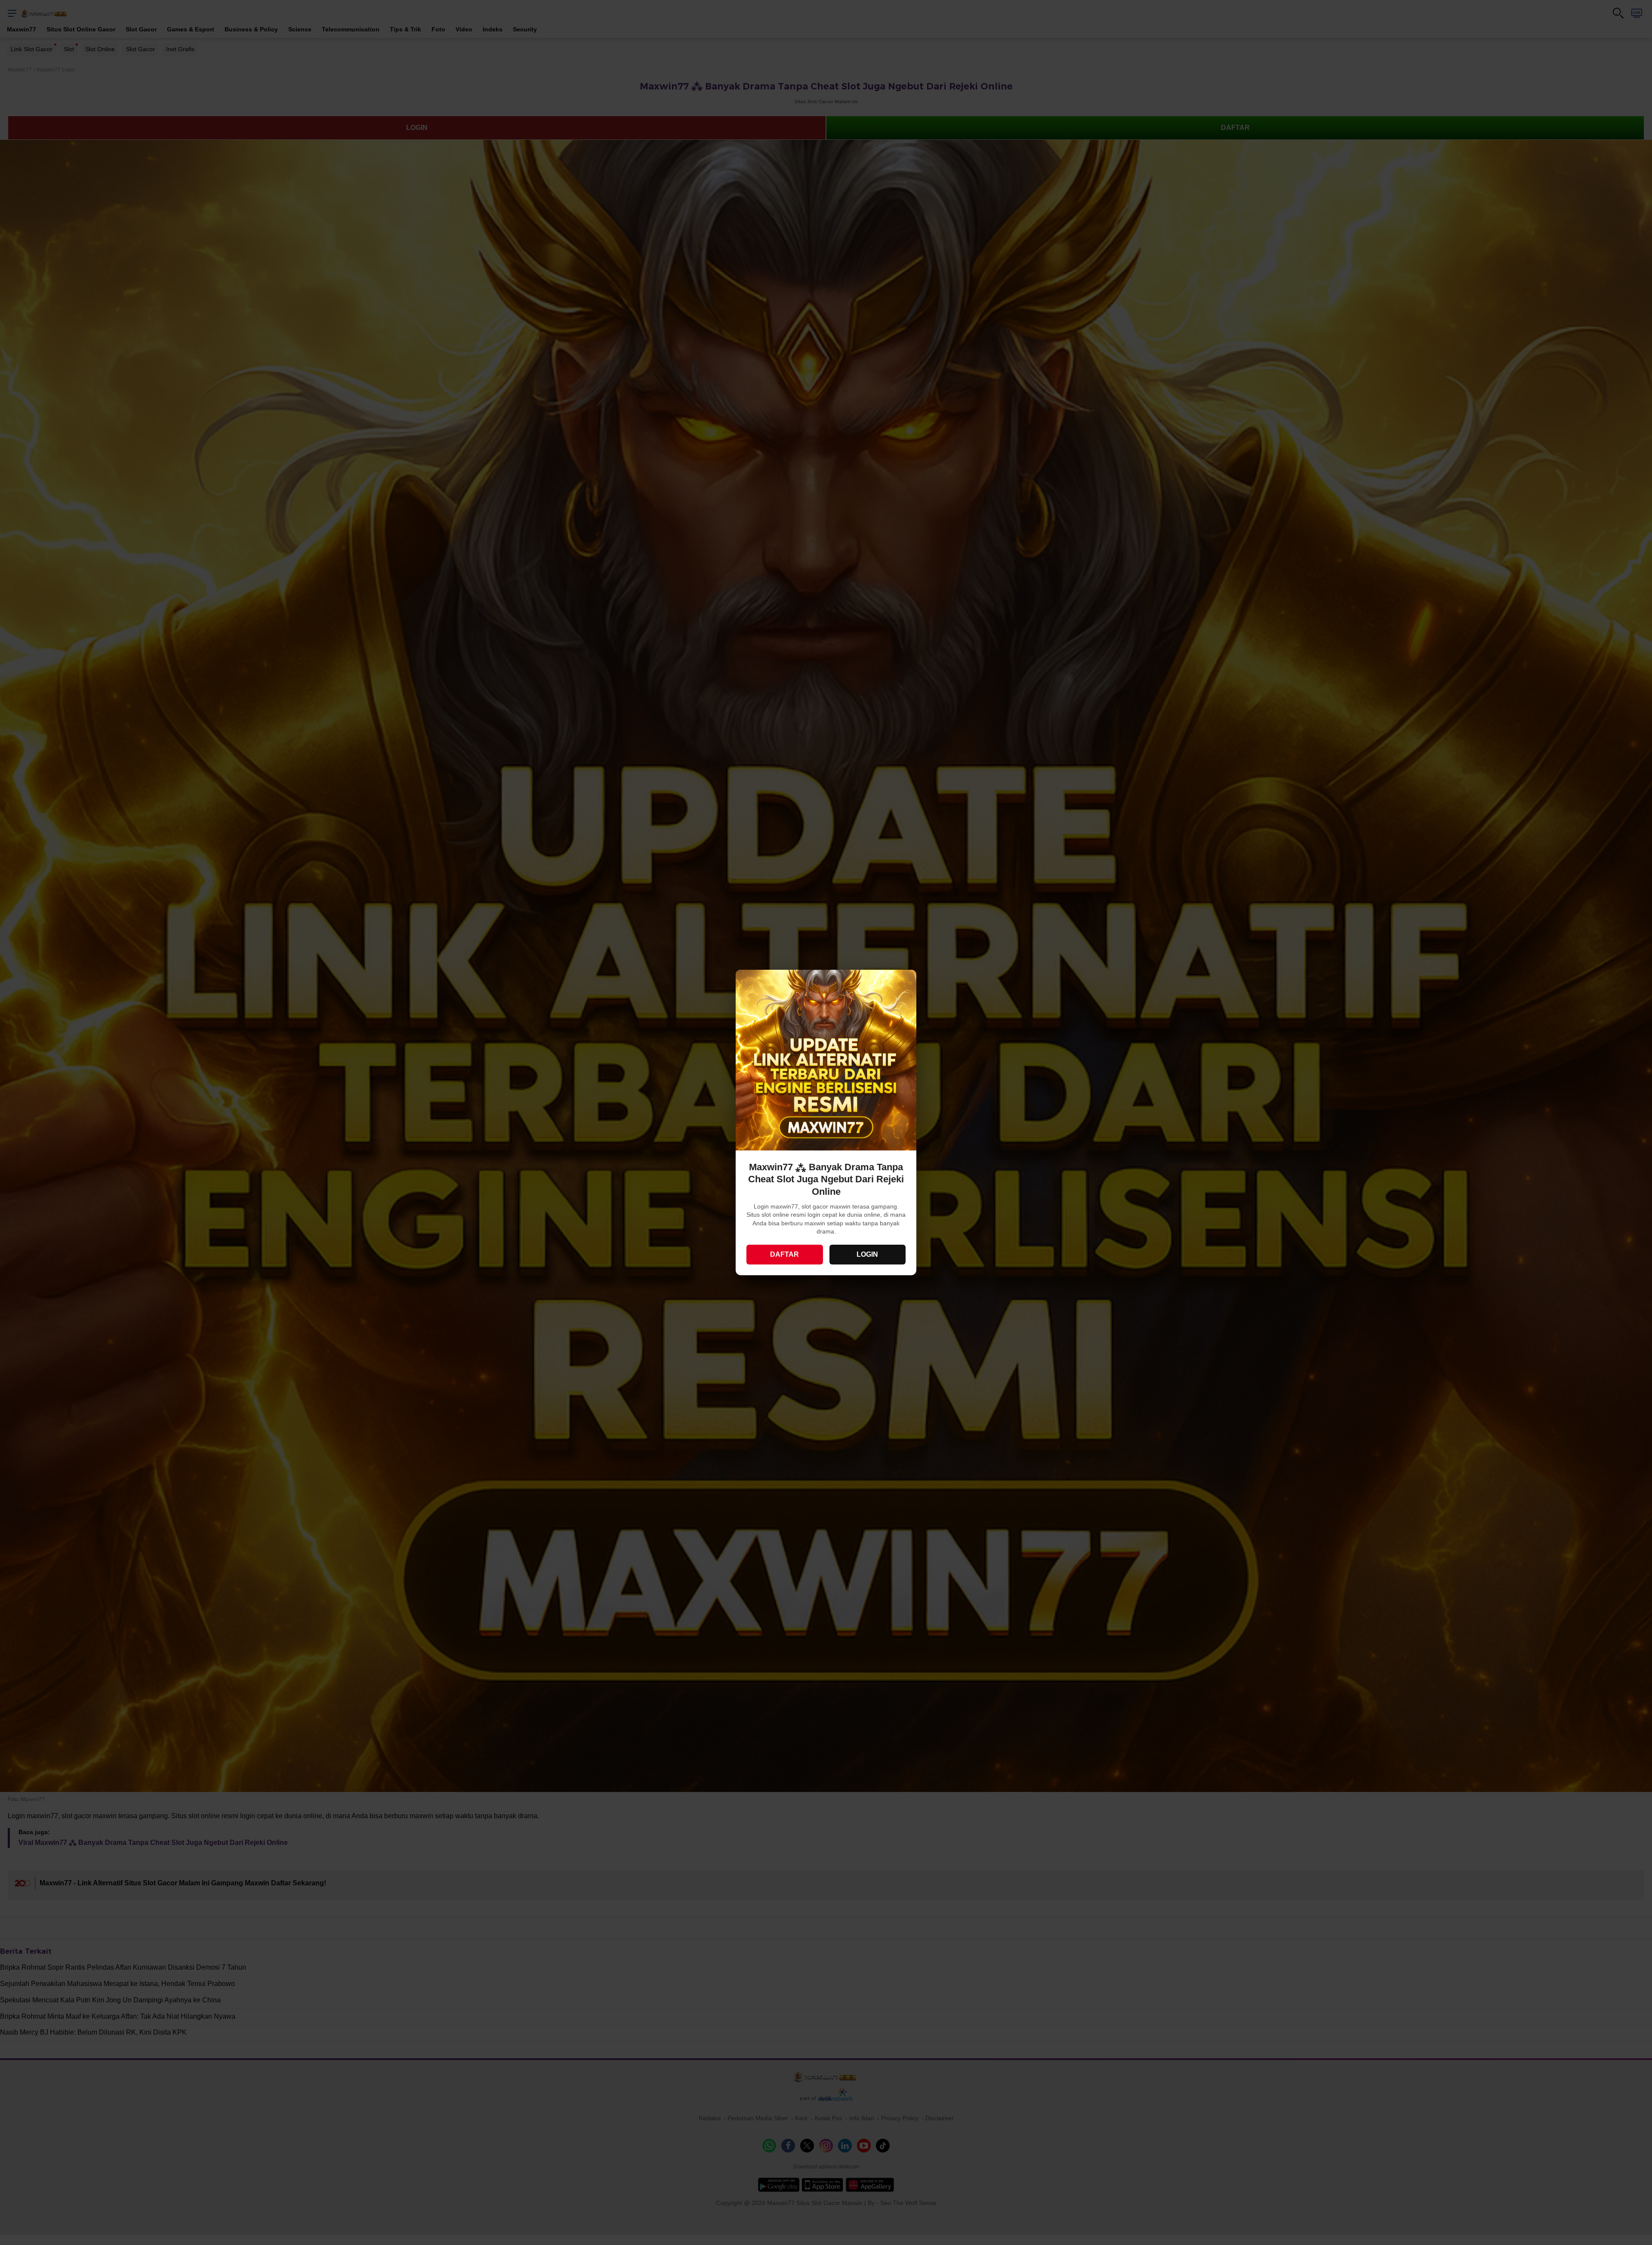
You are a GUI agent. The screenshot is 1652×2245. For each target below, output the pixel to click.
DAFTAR (784, 1254)
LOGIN (867, 1254)
